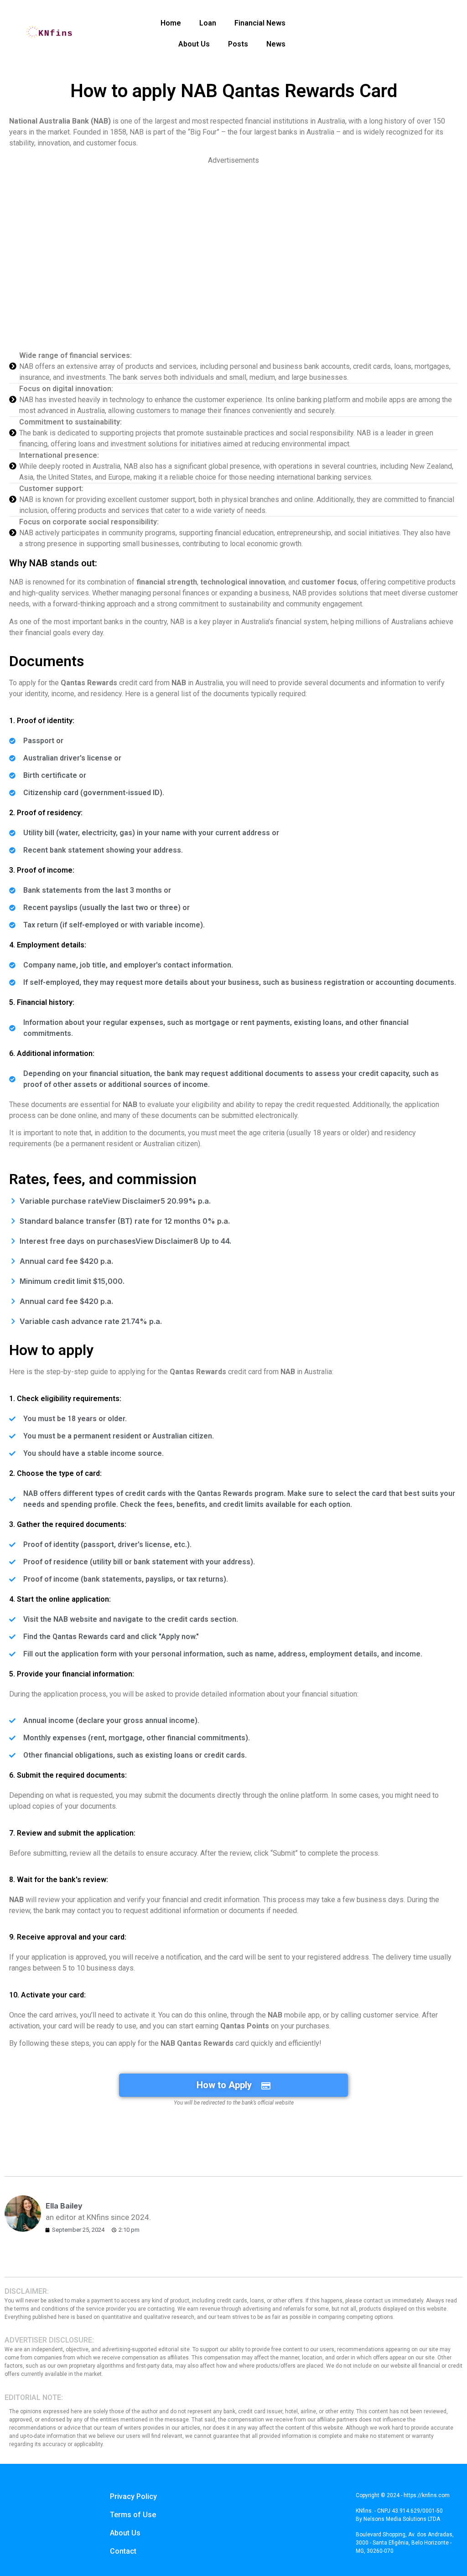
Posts (238, 44)
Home (171, 23)
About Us (194, 44)
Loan (208, 23)
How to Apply (224, 2085)
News (276, 44)
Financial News (260, 23)
